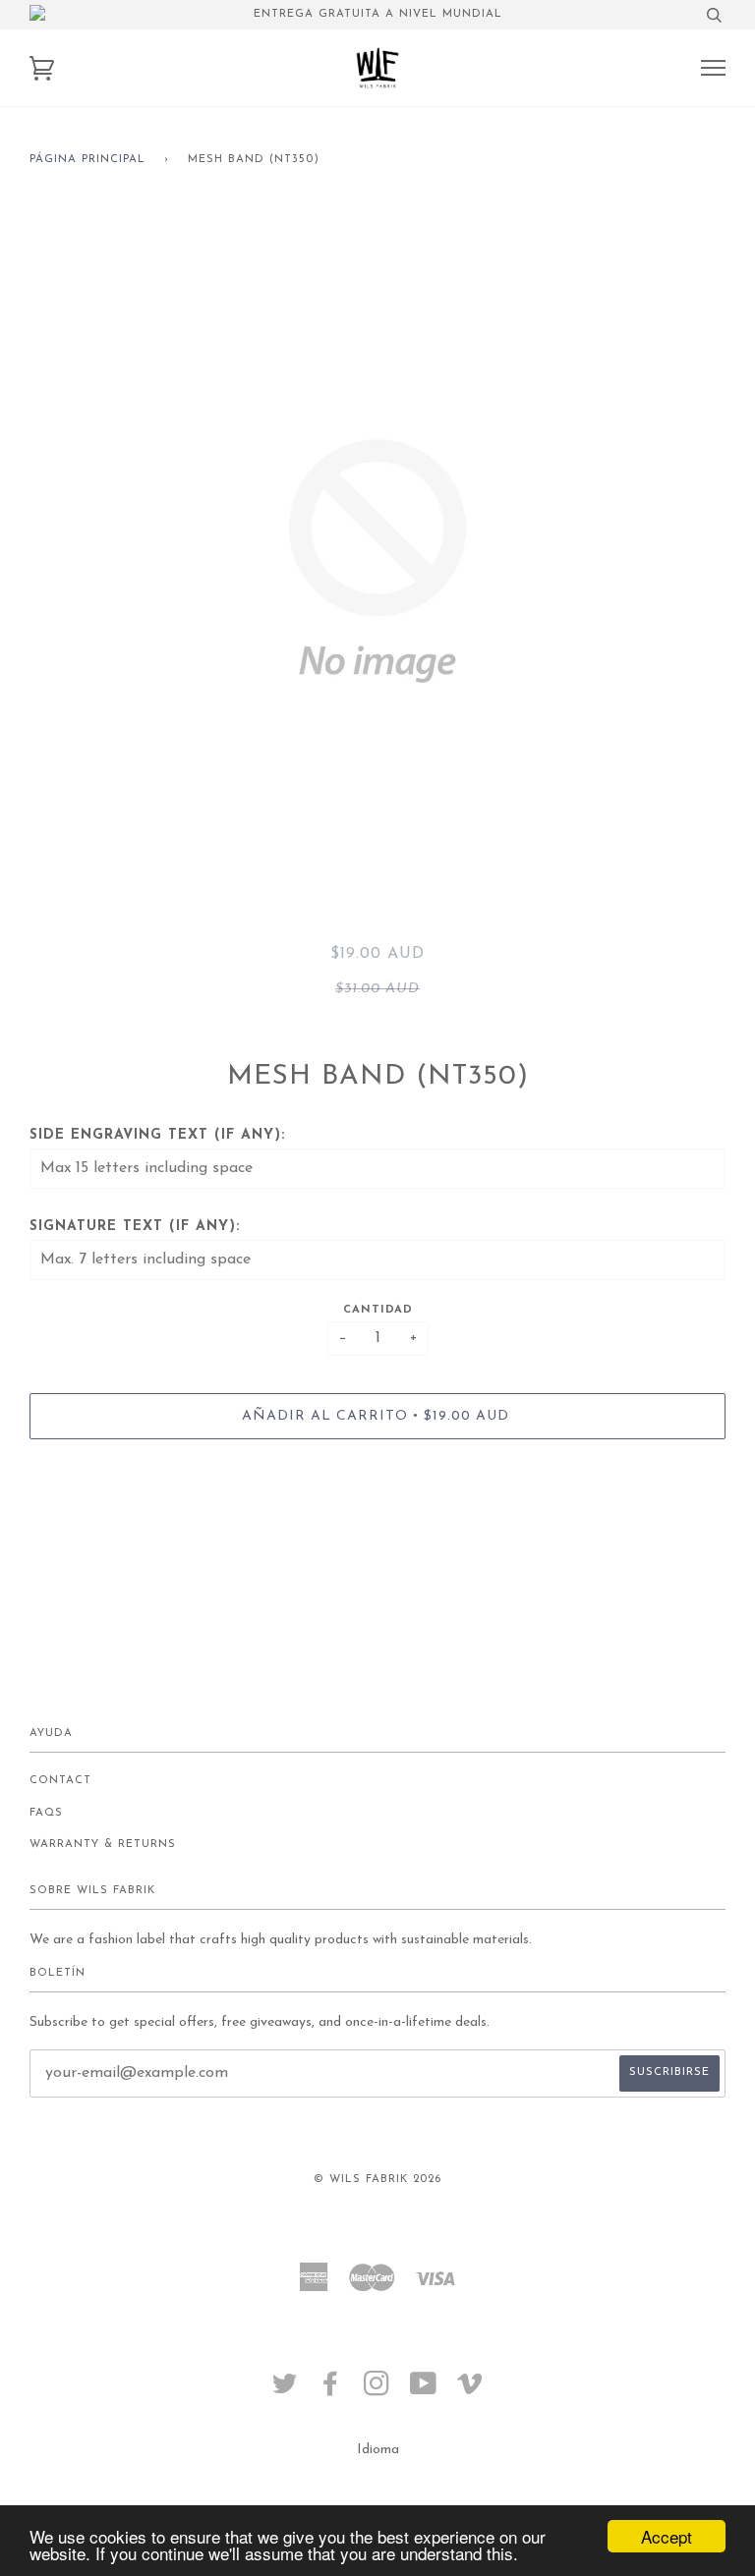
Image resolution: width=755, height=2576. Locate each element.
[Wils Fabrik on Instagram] (377, 2391)
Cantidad (378, 1310)
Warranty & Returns (103, 1845)
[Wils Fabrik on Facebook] (331, 2391)
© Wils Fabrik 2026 (377, 2180)
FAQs (46, 1813)
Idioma (378, 2450)
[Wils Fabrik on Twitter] (285, 2391)
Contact (60, 1781)
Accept (667, 2536)
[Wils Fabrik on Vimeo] (470, 2391)
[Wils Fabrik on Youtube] (424, 2391)
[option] (377, 561)
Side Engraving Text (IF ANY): (157, 1135)
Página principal (87, 160)
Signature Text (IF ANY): (135, 1227)
